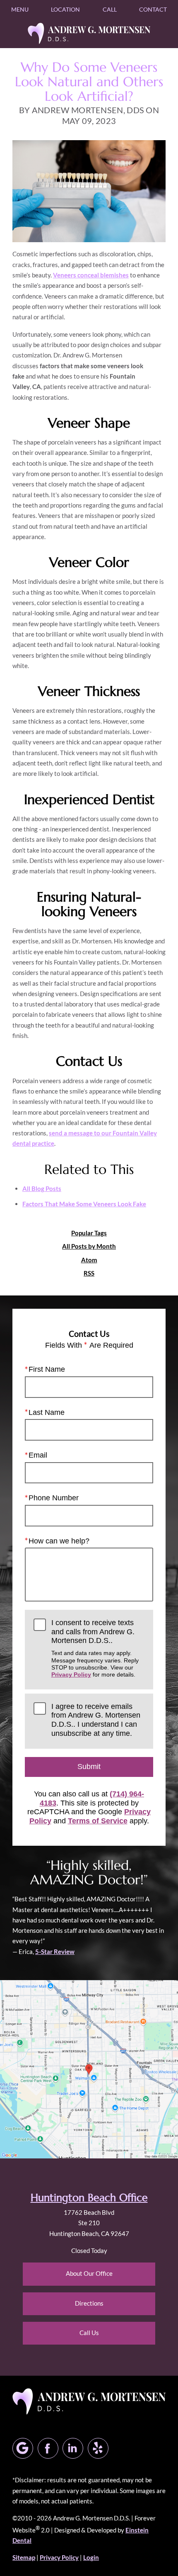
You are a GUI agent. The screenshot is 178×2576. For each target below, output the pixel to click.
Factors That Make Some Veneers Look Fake (84, 1204)
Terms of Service (98, 1821)
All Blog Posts (42, 1188)
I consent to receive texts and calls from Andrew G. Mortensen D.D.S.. (95, 1648)
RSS (89, 1273)
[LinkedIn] (73, 2448)
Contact (153, 9)
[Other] (98, 2448)
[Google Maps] (23, 2448)
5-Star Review (55, 1951)
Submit (89, 1767)
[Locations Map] (89, 2068)
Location (65, 9)
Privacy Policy (71, 1674)
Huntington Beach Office (89, 2198)
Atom (89, 1260)
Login (91, 2557)
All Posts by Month (89, 1246)
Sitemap (24, 2557)
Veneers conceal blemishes (91, 275)
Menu (20, 9)
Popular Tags (89, 1233)
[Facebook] (48, 2448)
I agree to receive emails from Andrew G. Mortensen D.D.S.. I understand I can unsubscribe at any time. (96, 1720)
